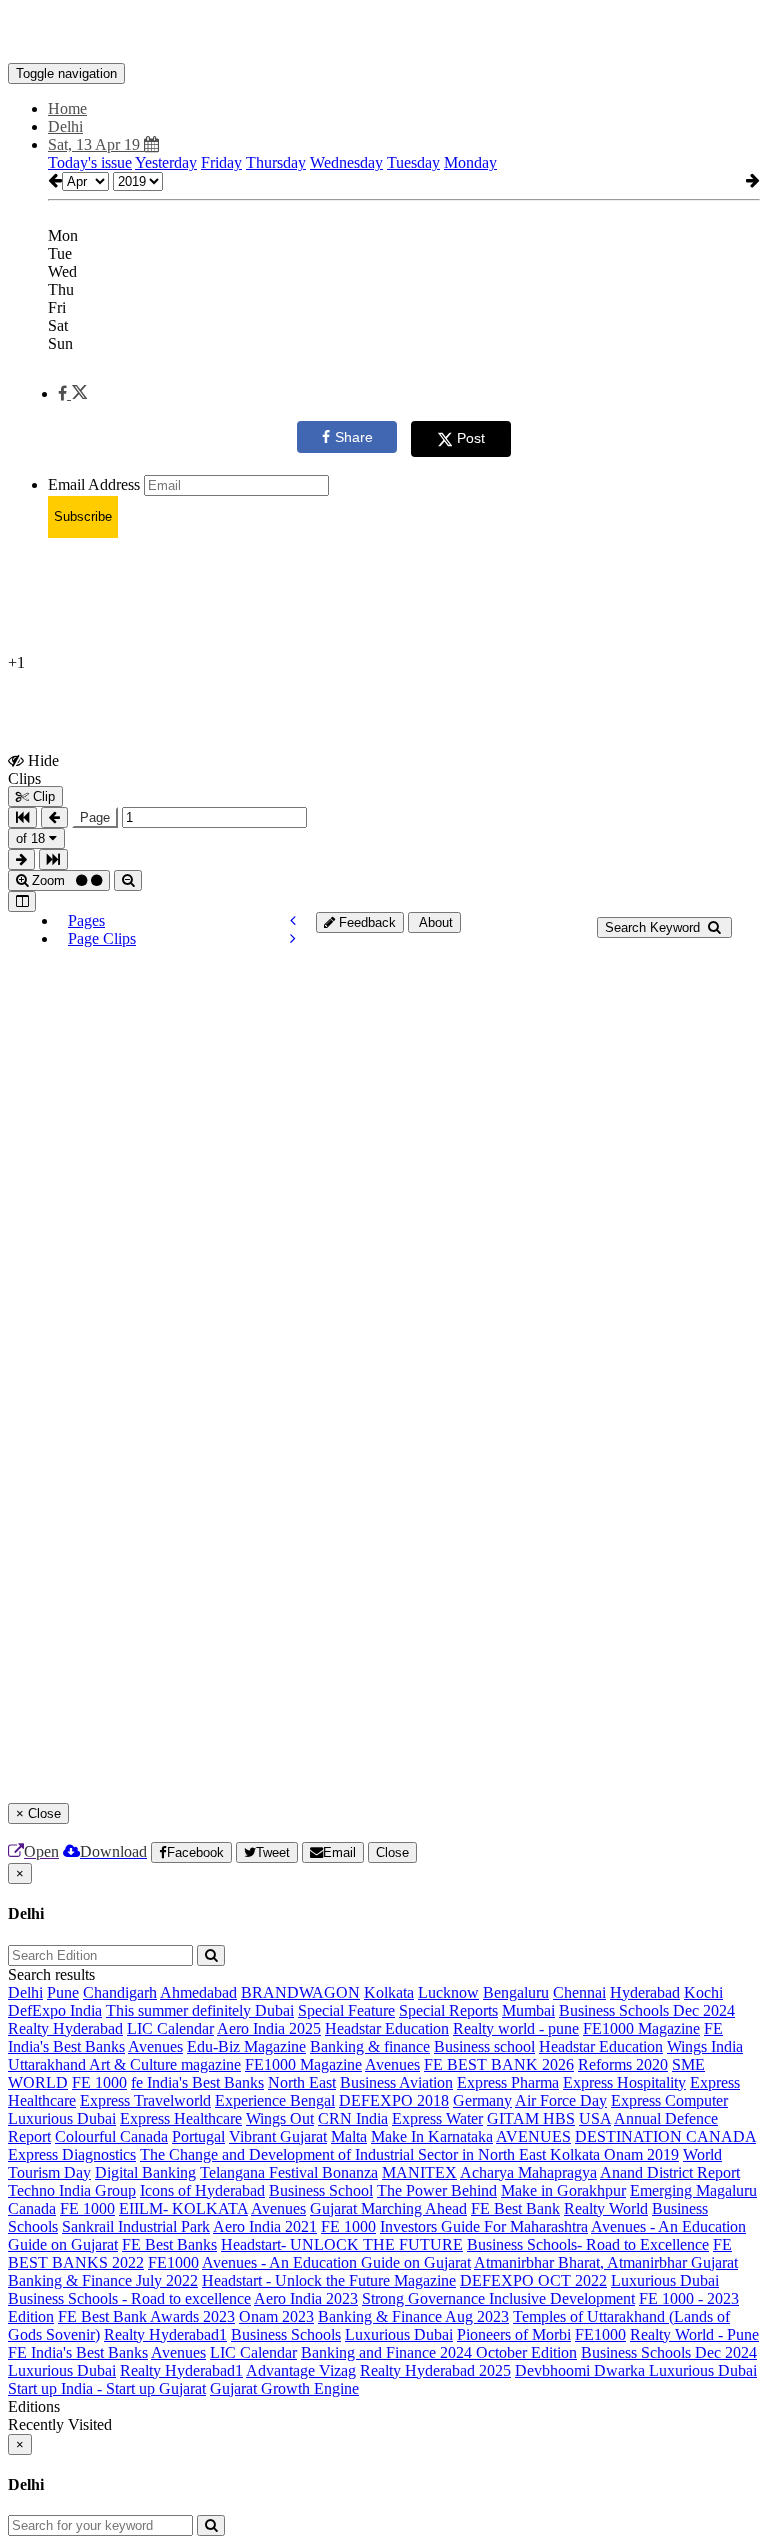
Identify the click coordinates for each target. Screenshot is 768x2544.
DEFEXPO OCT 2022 (533, 2280)
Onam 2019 (641, 2154)
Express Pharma (508, 2082)
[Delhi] (384, 33)
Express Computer (669, 2100)
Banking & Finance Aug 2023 (413, 2316)
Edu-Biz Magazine (246, 2046)
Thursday (276, 162)
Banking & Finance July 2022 (103, 2280)
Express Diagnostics (72, 2154)
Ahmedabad (198, 1992)
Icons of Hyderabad (202, 2190)
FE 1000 (99, 2082)
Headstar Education (387, 2028)
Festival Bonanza (323, 2172)
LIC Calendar (170, 2028)
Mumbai (528, 2010)
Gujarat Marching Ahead (388, 2208)
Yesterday (166, 162)
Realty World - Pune (694, 2334)
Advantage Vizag (301, 2370)
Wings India (705, 2046)
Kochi (703, 1992)
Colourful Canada (111, 2136)
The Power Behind (437, 2190)
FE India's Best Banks (78, 2352)
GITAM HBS (531, 2118)
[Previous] (293, 920)
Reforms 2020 (623, 2064)
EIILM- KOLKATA (183, 2208)
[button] (72, 393)
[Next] (293, 938)
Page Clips (102, 938)
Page (95, 817)
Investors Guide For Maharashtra (484, 2226)
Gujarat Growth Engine (284, 2388)
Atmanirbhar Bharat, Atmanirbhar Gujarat (606, 2262)
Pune (63, 1992)
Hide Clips (33, 769)
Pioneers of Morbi (514, 2334)
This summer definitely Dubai (200, 2010)
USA (595, 2118)
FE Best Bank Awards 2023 (146, 2316)
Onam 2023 (276, 2316)
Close (392, 1852)
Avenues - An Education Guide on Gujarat (336, 2262)
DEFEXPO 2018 (394, 2100)
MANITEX (419, 2172)
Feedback (365, 922)
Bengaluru (516, 1992)
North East (302, 2082)
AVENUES (533, 2136)
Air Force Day (561, 2100)
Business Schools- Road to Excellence (588, 2244)
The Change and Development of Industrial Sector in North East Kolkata (372, 2154)
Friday (221, 162)
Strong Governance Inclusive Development (498, 2298)
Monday (470, 162)
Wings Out (280, 2118)
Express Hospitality (624, 2082)
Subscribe (83, 516)
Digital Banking (145, 2172)
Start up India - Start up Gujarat (107, 2388)
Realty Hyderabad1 (165, 2334)
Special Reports (448, 2010)
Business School (321, 2190)
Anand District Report (670, 2172)
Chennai (579, 1992)
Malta (349, 2136)
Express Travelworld (145, 2100)
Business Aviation (396, 2082)
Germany (482, 2100)
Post (471, 438)
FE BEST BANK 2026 (499, 2064)
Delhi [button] (65, 126)
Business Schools (286, 2334)
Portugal (198, 2136)
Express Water (437, 2118)
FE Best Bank (515, 2208)
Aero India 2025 (269, 2028)
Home (67, 108)
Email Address (94, 484)
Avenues (155, 2046)
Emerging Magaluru (693, 2190)
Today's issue (90, 162)
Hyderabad (645, 1992)
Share (354, 437)
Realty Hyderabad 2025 (435, 2370)
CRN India (353, 2118)
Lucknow (448, 1992)
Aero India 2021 (265, 2226)
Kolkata (389, 1992)
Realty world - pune (516, 2028)
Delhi (25, 1992)
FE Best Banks (169, 2244)
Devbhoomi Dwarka (582, 2370)
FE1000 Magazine (641, 2028)
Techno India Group (72, 2190)
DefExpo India (55, 2010)
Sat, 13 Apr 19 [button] (96, 144)
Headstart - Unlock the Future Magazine (329, 2280)
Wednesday (346, 162)
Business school (484, 2046)
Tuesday (413, 162)
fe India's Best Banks (197, 2082)
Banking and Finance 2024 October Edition (439, 2352)
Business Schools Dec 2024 (647, 2010)
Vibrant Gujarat (278, 2136)
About (434, 922)
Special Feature (346, 2010)
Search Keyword (654, 927)
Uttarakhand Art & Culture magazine (124, 2064)
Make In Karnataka (432, 2136)
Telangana (234, 2172)
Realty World (606, 2208)
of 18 (32, 838)
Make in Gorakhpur (563, 2190)
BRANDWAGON (300, 1992)
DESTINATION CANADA (665, 2136)
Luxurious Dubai (62, 2118)
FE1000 (173, 2262)
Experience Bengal (275, 2100)
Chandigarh (120, 1992)
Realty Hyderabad (65, 2028)
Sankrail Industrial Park (136, 2226)
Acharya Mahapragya (528, 2172)
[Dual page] (22, 901)
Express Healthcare (181, 2118)
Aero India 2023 (306, 2298)
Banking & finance (370, 2046)
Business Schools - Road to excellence (129, 2298)
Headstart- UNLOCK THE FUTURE (342, 2244)
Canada (32, 2208)
